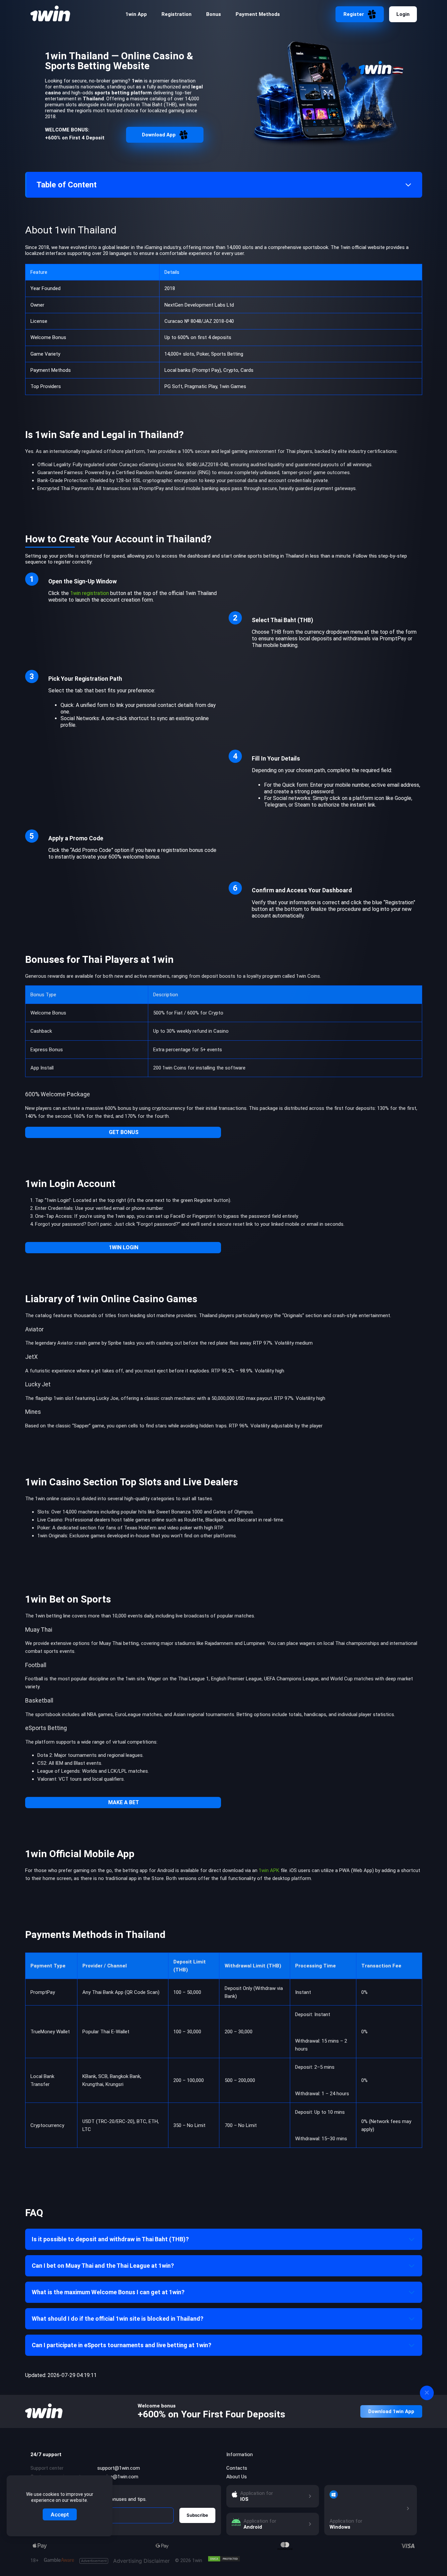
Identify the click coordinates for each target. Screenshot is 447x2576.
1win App (136, 14)
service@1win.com (118, 2477)
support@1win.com (119, 2468)
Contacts (237, 2468)
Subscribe (197, 2515)
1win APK (269, 1870)
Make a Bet (124, 1802)
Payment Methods (258, 14)
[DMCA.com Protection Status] (224, 2559)
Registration (177, 14)
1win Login (124, 1247)
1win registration (89, 593)
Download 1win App (391, 2411)
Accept (60, 2514)
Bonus (214, 14)
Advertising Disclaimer (125, 2561)
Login (403, 14)
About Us (237, 2477)
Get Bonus (124, 1132)
